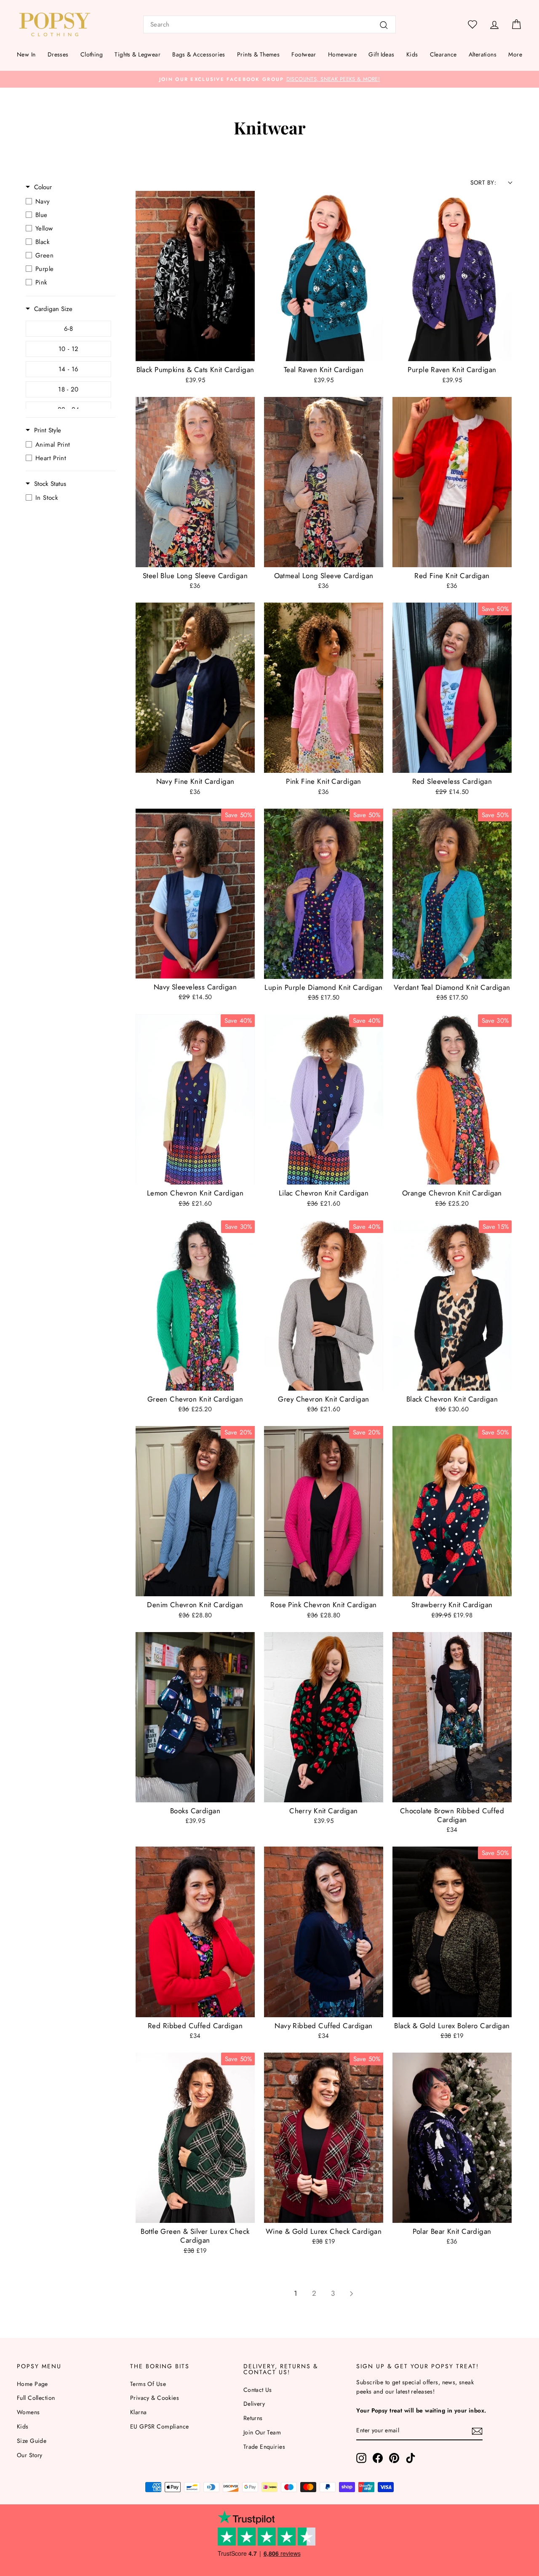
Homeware (342, 54)
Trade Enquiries (264, 2447)
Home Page (32, 2384)
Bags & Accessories (199, 54)
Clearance (443, 54)
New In (26, 54)
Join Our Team (262, 2432)
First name (296, 1238)
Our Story (30, 2455)
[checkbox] (68, 201)
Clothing (92, 54)
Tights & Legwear (137, 54)
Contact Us (258, 2390)
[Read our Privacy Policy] (398, 1326)
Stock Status (50, 484)
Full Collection (36, 2398)
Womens (28, 2412)
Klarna (139, 2412)
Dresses (58, 54)
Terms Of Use (148, 2384)
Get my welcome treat (343, 1348)
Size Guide (32, 2441)
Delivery (254, 2404)
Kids (412, 54)
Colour (43, 187)
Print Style (48, 430)
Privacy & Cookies (155, 2398)
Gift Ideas (381, 54)
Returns (253, 2418)
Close (343, 1376)
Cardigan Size (53, 309)
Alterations (483, 54)
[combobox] (269, 24)
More (515, 54)
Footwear (304, 54)
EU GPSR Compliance (160, 2426)
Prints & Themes (258, 54)
